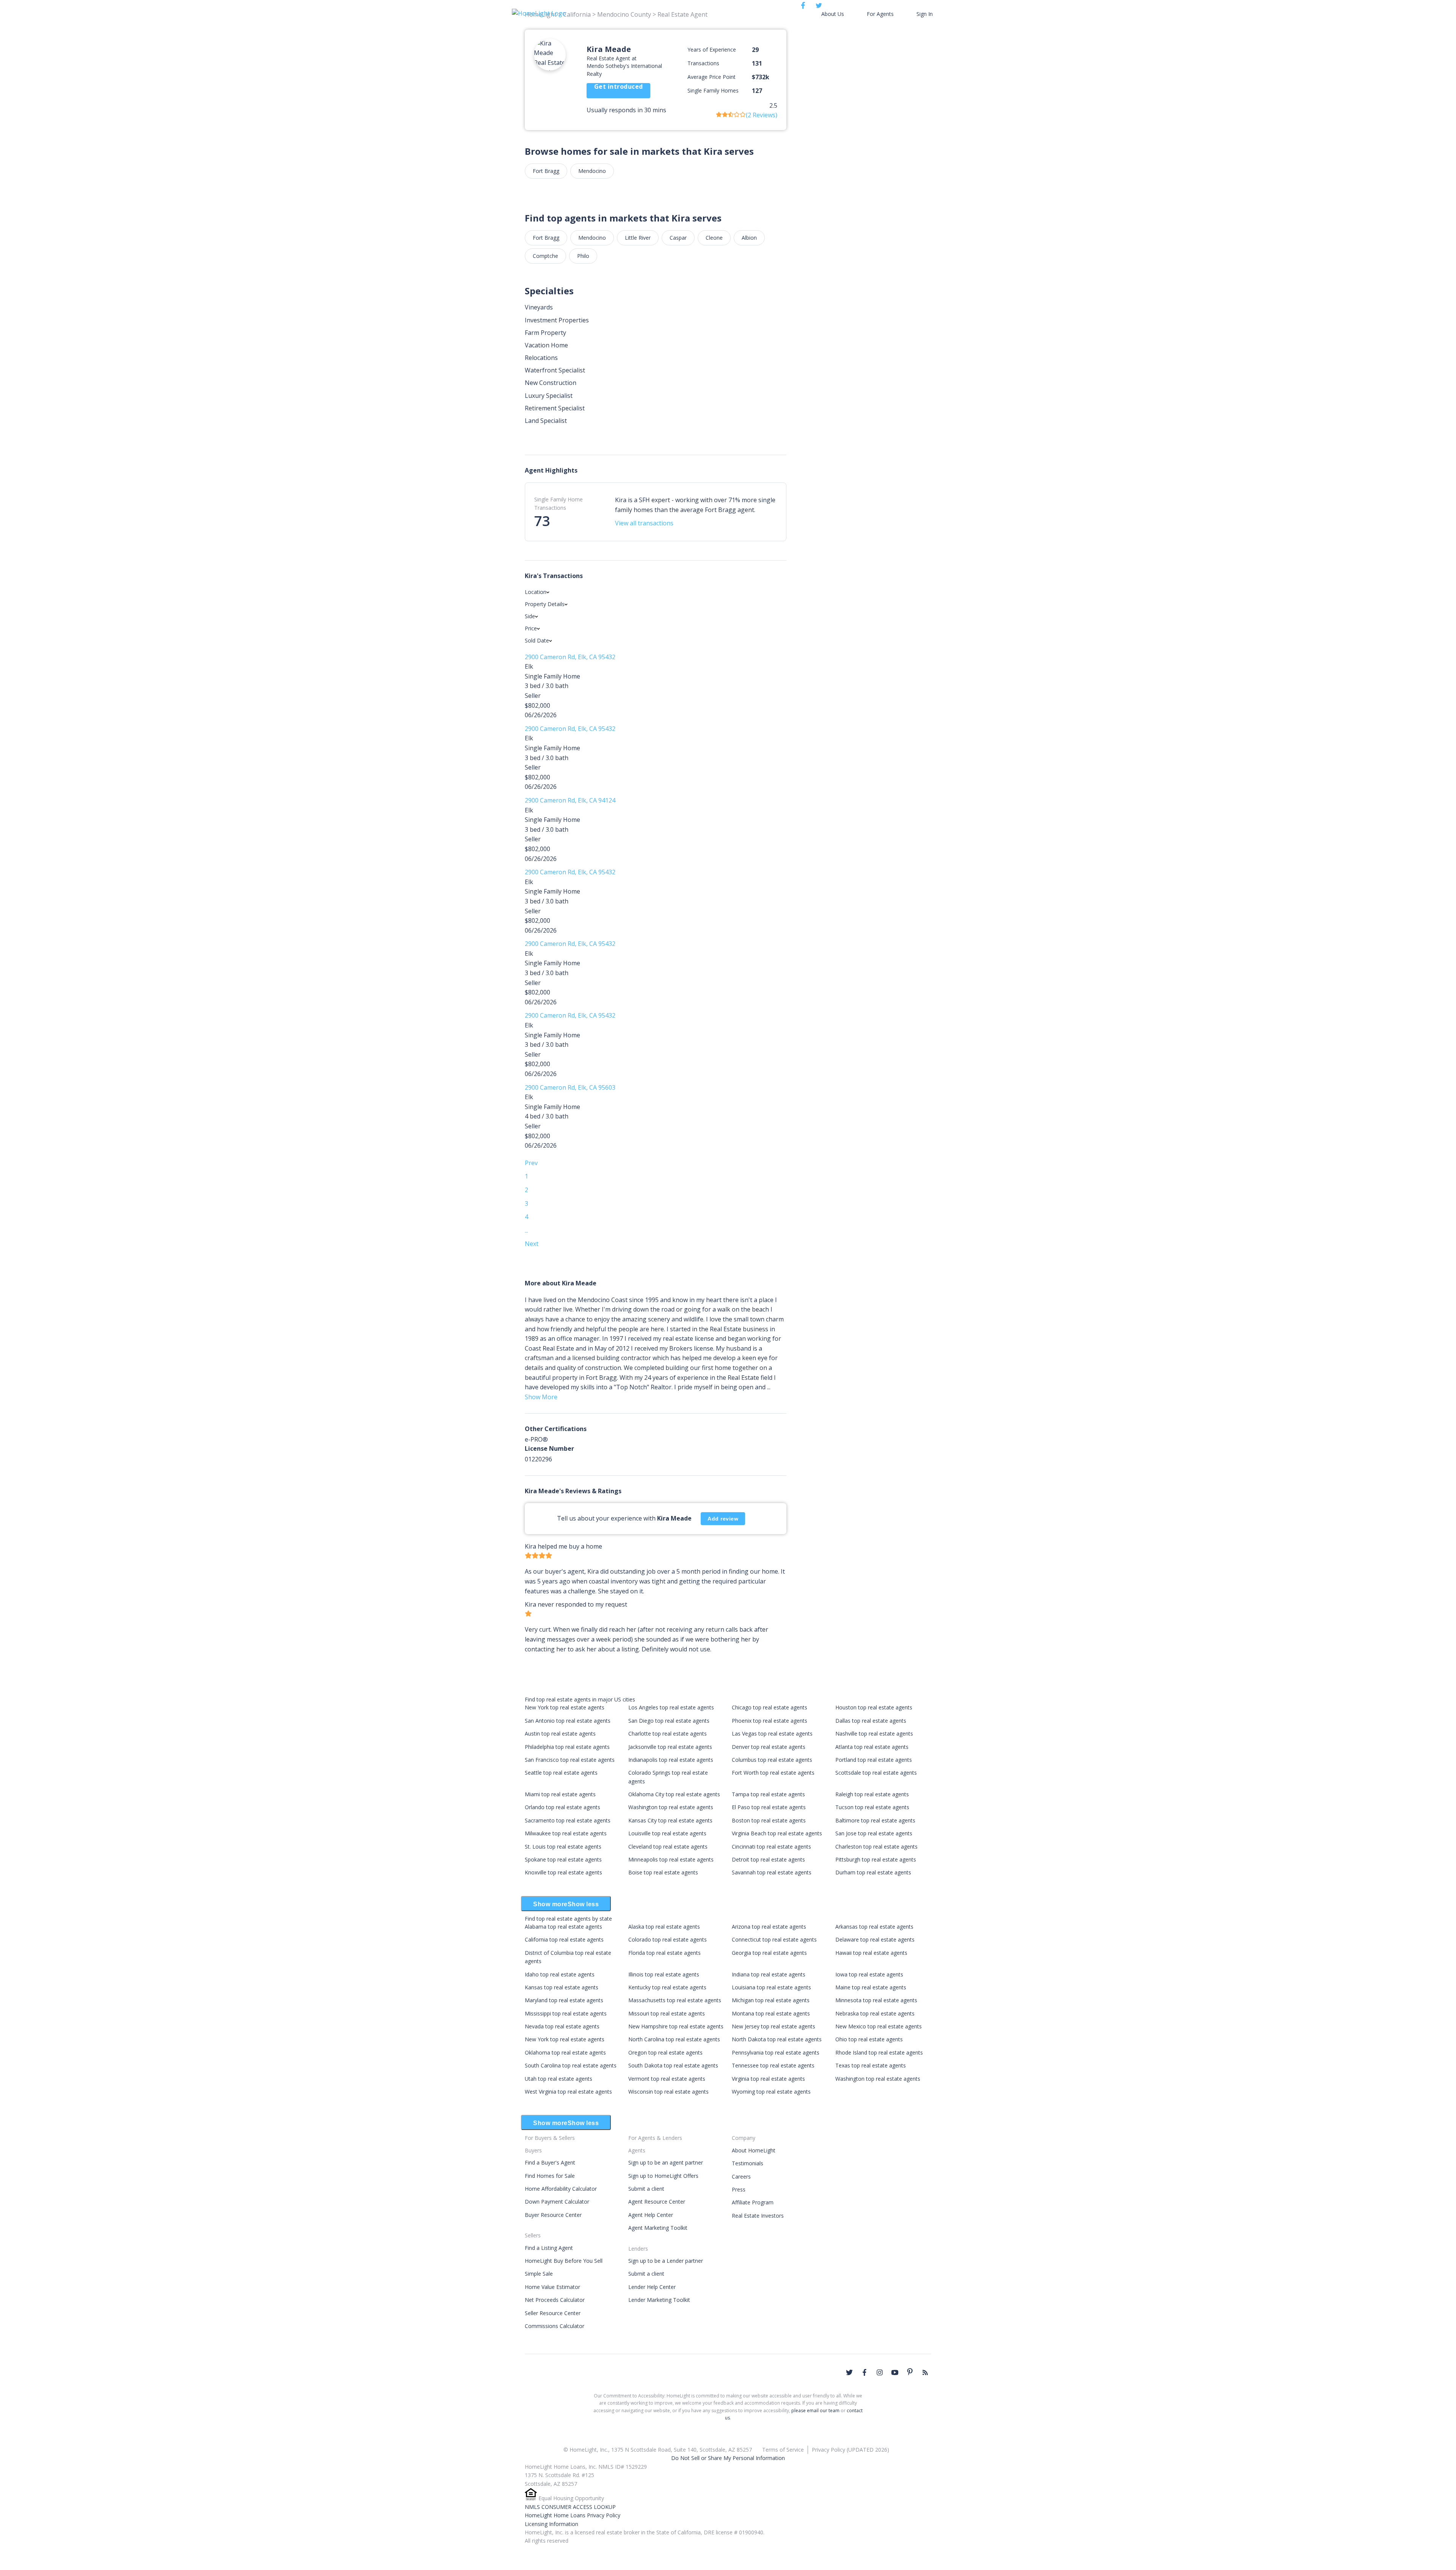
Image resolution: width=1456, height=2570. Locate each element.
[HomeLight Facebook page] (864, 2372)
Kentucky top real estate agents (667, 1987)
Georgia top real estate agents (769, 1953)
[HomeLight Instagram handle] (880, 2372)
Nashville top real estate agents (874, 1733)
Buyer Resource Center (553, 2215)
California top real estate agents (564, 1939)
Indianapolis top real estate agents (671, 1760)
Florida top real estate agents (664, 1953)
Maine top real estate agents (871, 1987)
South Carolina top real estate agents (571, 2065)
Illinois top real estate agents (664, 1974)
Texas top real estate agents (871, 2065)
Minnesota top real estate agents (876, 2000)
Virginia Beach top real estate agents (777, 1833)
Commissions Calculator (555, 2326)
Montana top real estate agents (771, 2013)
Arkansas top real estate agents (874, 1927)
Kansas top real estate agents (562, 1987)
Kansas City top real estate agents (670, 1820)
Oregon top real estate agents (665, 2052)
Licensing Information (551, 2524)
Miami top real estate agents (560, 1794)
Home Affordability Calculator (561, 2189)
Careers (741, 2176)
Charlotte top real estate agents (668, 1733)
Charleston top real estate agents (876, 1847)
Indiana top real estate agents (769, 1974)
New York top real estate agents (565, 1707)
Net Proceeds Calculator (555, 2300)
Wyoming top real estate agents (771, 2092)
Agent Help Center (651, 2215)
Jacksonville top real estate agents (670, 1747)
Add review (723, 1519)
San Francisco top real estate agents (570, 1760)
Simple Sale (539, 2274)
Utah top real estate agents (559, 2079)
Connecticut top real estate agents (774, 1939)
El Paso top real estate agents (769, 1807)
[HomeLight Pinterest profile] (910, 2372)
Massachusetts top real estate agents (675, 2000)
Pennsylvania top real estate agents (776, 2052)
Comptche (545, 256)
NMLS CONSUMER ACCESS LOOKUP (570, 2507)
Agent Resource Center (657, 2202)
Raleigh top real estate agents (872, 1794)
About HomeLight (754, 2150)
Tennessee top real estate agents (773, 2065)
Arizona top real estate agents (769, 1927)
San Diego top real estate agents (669, 1721)
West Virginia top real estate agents (568, 2092)
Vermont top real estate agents (667, 2079)
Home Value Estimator (552, 2287)
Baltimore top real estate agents (875, 1820)
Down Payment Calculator (557, 2202)
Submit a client (646, 2189)
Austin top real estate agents (560, 1733)
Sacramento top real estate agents (568, 1820)
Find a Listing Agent (549, 2248)
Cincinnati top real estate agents (771, 1847)
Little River (638, 238)
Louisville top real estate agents (667, 1833)
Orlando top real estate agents (562, 1807)
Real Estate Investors (758, 2216)
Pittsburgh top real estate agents (876, 1859)
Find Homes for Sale (550, 2176)
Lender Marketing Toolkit (659, 2300)
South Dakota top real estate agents (673, 2065)
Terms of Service (783, 2450)
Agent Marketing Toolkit (658, 2228)
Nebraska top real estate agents (875, 2013)
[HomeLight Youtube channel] (895, 2372)
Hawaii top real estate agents (871, 1953)
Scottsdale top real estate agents (876, 1773)
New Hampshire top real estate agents (676, 2026)
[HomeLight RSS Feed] (925, 2372)
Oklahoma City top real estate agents (674, 1794)
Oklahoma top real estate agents (565, 2052)
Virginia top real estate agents (768, 2079)
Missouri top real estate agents (667, 2013)
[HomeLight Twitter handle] (849, 2372)
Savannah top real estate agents (772, 1872)
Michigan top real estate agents (771, 2000)
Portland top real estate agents (874, 1760)
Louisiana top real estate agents (771, 1987)
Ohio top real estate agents (869, 2039)
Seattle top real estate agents (561, 1773)
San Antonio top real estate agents (568, 1721)
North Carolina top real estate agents (674, 2039)
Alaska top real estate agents (664, 1927)
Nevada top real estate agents (562, 2026)
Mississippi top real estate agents (566, 2013)
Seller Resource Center (553, 2313)
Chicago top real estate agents (770, 1707)
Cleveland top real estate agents (668, 1847)
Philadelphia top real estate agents (567, 1747)
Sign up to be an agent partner (666, 2162)
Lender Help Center (652, 2287)
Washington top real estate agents (671, 1807)
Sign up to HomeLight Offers (663, 2176)
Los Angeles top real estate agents (671, 1707)
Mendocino (592, 171)
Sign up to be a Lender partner (666, 2261)
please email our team (815, 2411)
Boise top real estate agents (663, 1872)
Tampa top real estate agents (768, 1794)
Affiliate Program (753, 2202)
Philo (583, 256)
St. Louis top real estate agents (563, 1847)
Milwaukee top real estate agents (566, 1833)
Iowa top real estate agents (869, 1974)
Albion (749, 238)
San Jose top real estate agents (874, 1833)
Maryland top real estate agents (564, 2000)
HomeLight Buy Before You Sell (564, 2261)
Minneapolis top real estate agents (671, 1859)
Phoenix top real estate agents (770, 1721)
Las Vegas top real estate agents (772, 1733)
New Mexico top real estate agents (879, 2026)
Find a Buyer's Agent (550, 2162)
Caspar (678, 238)
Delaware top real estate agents (875, 1939)
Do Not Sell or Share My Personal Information (728, 2458)
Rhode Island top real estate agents (879, 2052)
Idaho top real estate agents (560, 1974)
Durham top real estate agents (873, 1872)
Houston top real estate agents (874, 1707)
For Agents (880, 14)
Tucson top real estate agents (872, 1807)
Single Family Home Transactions (559, 503)
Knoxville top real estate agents (563, 1872)
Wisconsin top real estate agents (668, 2092)
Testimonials (748, 2163)
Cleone (714, 238)
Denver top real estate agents (769, 1747)
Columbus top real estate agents (772, 1760)
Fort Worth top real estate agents (773, 1773)
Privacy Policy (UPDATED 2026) (850, 2450)
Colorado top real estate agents (668, 1939)
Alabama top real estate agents (563, 1927)
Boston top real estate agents (769, 1820)
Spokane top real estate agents (563, 1859)
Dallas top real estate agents (871, 1721)
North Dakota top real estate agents (777, 2039)
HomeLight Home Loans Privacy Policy (573, 2515)
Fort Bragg (546, 171)
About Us (833, 14)
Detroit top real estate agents (768, 1859)
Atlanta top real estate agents (872, 1747)
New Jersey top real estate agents (773, 2026)
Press (739, 2189)
